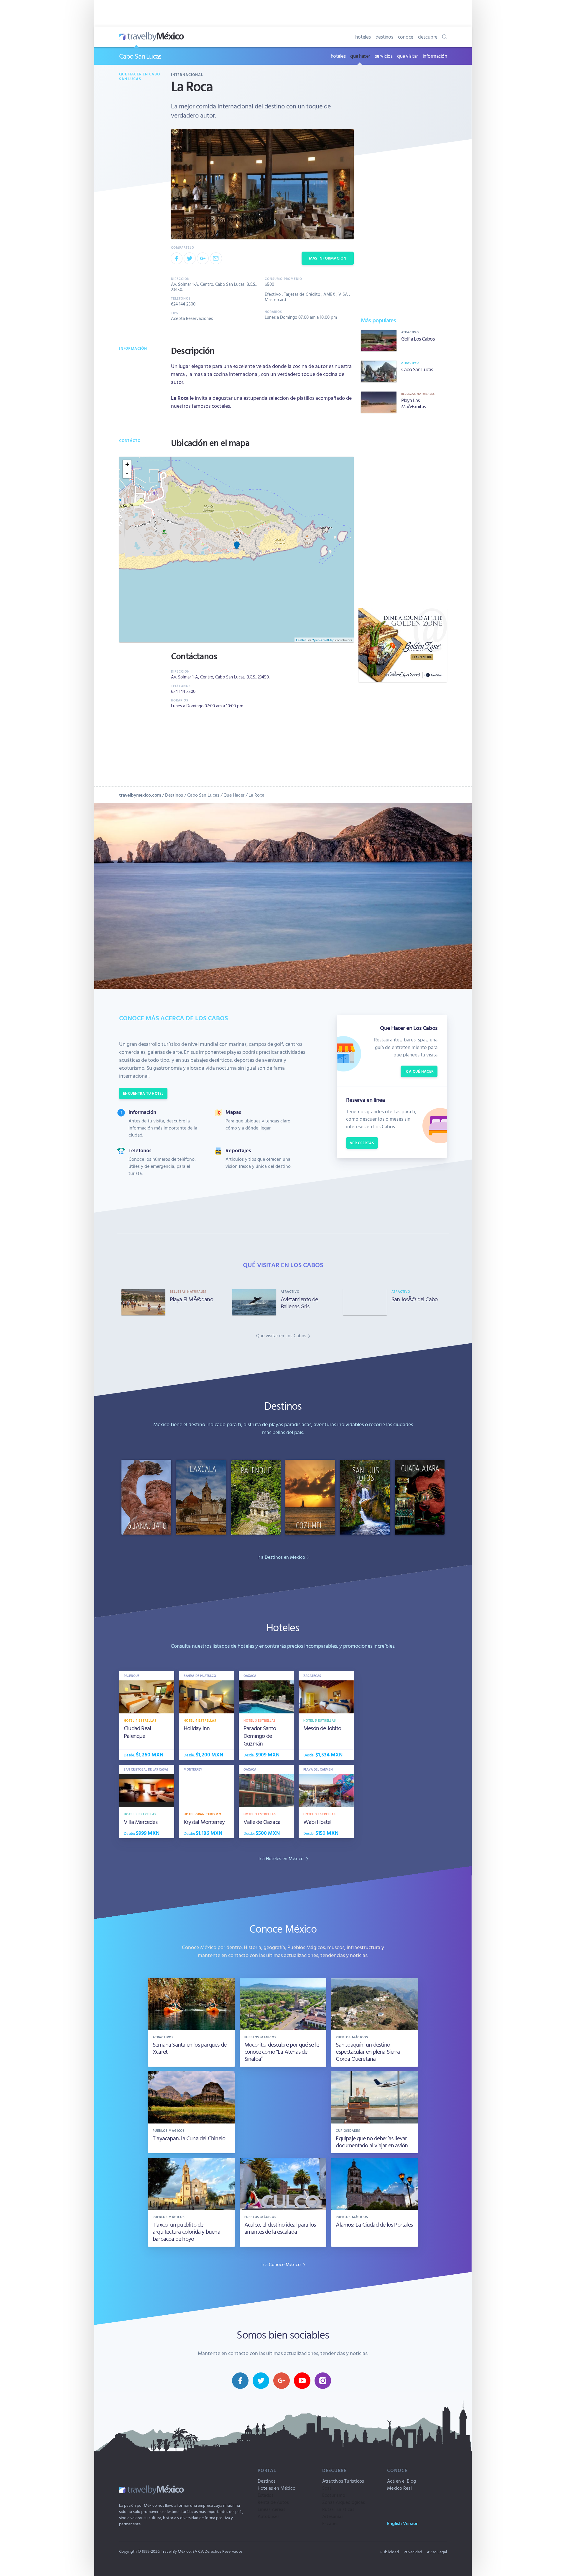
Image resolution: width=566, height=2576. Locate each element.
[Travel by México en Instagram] (323, 2381)
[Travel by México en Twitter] (261, 2381)
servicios (384, 56)
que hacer (360, 56)
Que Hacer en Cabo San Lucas (140, 76)
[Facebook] (177, 258)
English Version (403, 2523)
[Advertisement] (403, 511)
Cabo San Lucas (140, 56)
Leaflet (301, 640)
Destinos (174, 795)
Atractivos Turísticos (343, 2481)
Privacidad (413, 2552)
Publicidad (390, 2552)
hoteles (363, 37)
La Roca (256, 795)
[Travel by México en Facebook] (240, 2381)
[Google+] (203, 258)
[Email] (216, 258)
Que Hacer (234, 795)
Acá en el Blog (402, 2481)
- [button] (127, 474)
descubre (428, 37)
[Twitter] (190, 258)
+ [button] (127, 464)
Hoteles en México (277, 2488)
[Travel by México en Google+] (282, 2381)
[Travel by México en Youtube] (302, 2381)
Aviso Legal (437, 2552)
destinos (384, 37)
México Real (399, 2488)
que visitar (408, 56)
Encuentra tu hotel (143, 1093)
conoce (406, 37)
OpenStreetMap (323, 640)
